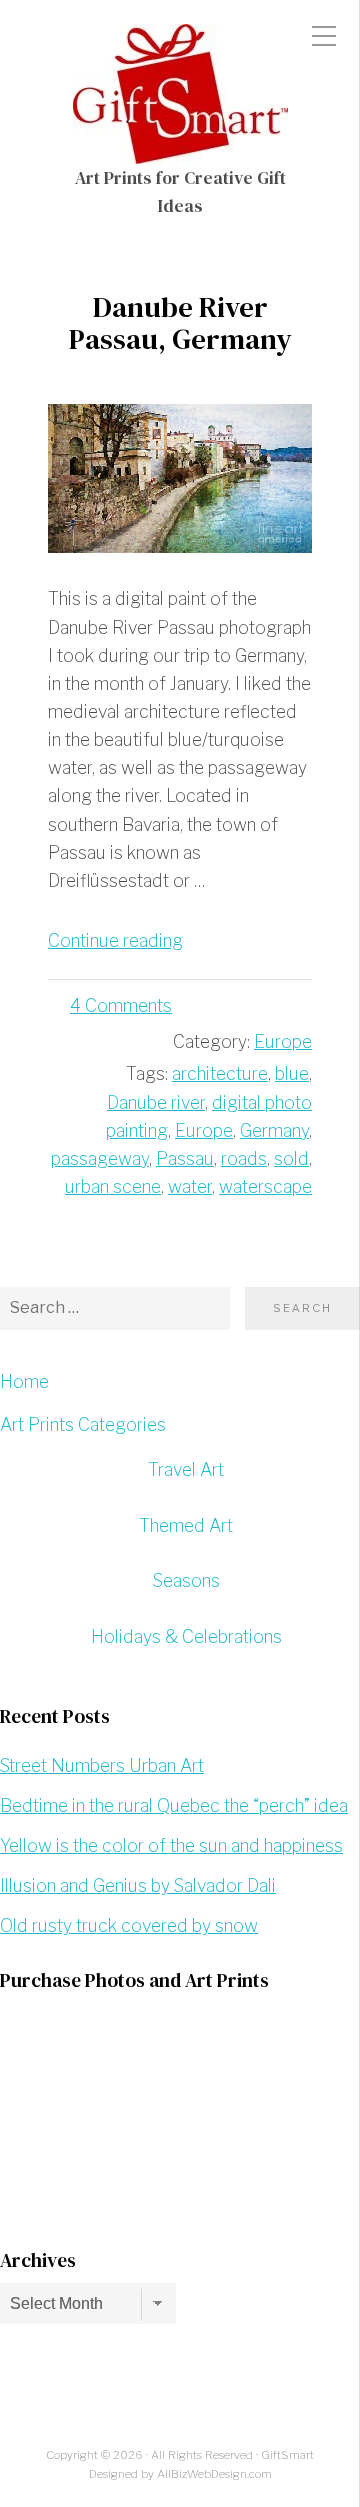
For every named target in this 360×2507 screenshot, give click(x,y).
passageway (100, 1158)
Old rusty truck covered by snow (129, 1925)
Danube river (156, 1102)
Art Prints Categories (83, 1424)
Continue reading (115, 940)
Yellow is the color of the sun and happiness (171, 1845)
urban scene (113, 1186)
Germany (274, 1130)
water (190, 1186)
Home (24, 1381)
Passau (185, 1158)
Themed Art (186, 1525)
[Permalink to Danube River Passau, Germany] (180, 479)
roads (244, 1158)
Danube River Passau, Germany (180, 323)
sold (291, 1158)
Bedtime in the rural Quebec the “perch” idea (174, 1805)
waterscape (265, 1186)
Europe (283, 1041)
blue (292, 1073)
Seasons (186, 1580)
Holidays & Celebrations (186, 1636)
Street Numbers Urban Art (102, 1765)
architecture (220, 1073)
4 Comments (121, 1005)
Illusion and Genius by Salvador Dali (138, 1885)
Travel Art (186, 1469)
